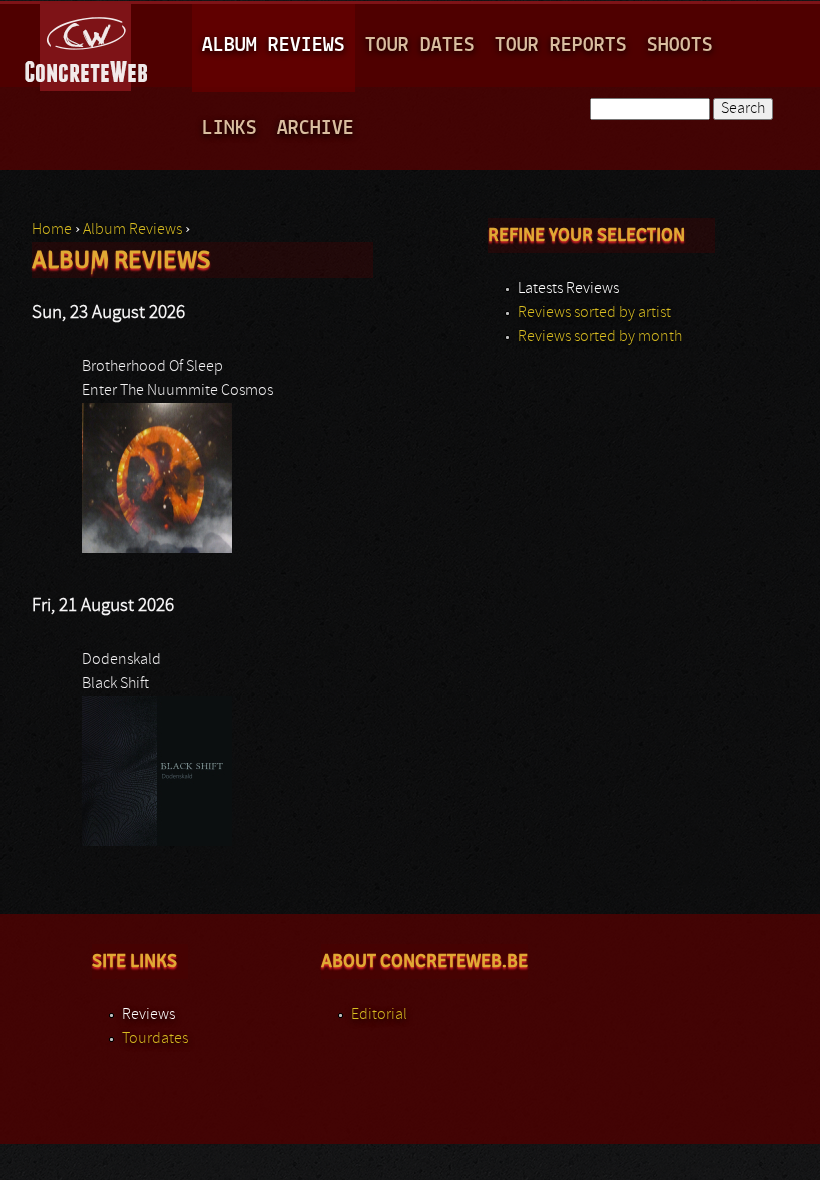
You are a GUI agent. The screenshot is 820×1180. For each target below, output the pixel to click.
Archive (315, 128)
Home (52, 230)
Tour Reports (561, 45)
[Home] (87, 44)
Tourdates (155, 1039)
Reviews (148, 1015)
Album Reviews (273, 45)
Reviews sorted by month (600, 337)
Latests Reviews (568, 289)
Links (229, 128)
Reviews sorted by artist (594, 313)
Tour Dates (420, 45)
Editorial (379, 1015)
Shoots (680, 45)
